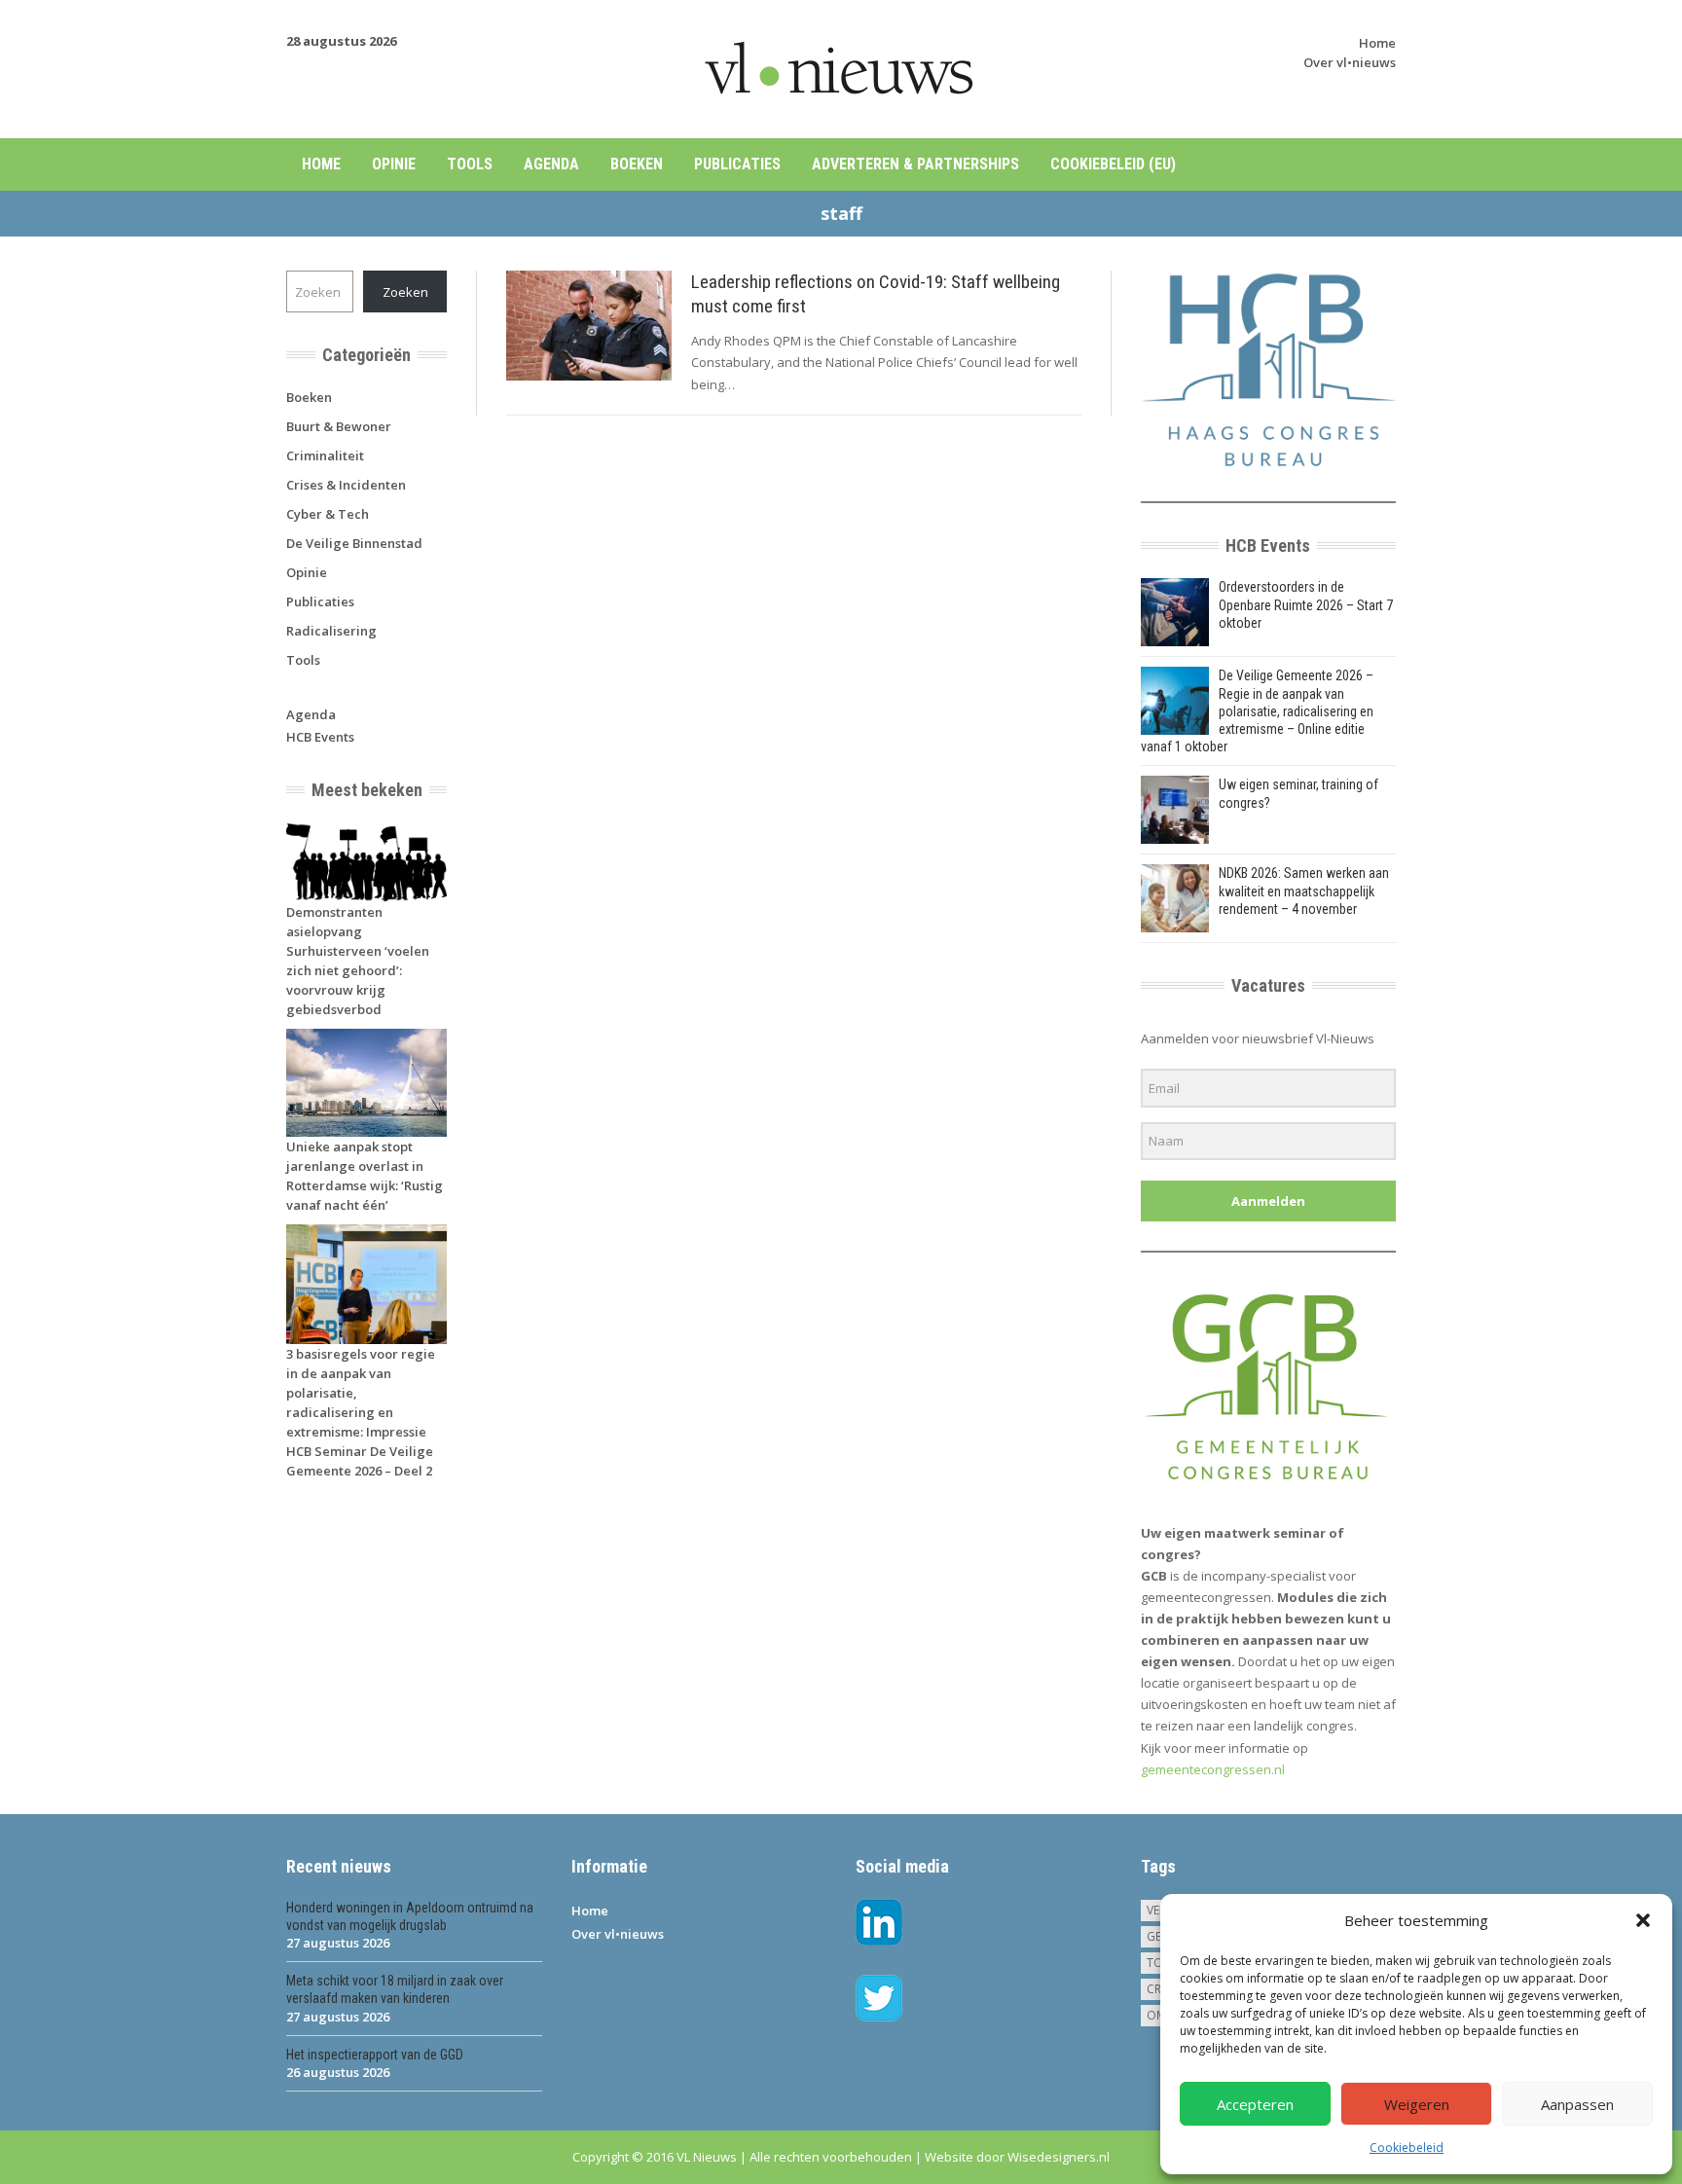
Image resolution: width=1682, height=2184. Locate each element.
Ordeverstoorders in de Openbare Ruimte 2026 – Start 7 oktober (1306, 604)
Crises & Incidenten (346, 485)
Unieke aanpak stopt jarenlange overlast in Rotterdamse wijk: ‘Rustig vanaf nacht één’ (365, 1176)
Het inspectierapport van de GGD (375, 2055)
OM (1156, 2015)
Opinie (394, 164)
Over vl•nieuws (1350, 62)
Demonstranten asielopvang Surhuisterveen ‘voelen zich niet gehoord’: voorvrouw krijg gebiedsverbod (358, 961)
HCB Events (320, 737)
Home (1377, 43)
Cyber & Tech (328, 514)
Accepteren (1255, 2104)
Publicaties (737, 164)
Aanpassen (1577, 2104)
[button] (1643, 1920)
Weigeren (1417, 2104)
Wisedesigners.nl (1059, 2157)
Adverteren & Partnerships (915, 164)
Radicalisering (331, 631)
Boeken (637, 164)
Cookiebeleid (1407, 2148)
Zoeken (405, 292)
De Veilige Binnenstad (354, 543)
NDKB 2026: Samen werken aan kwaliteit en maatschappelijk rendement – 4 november (1304, 891)
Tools (470, 164)
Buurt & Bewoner (339, 426)
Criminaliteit (325, 455)
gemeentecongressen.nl (1213, 1769)
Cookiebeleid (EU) (1113, 164)
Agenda (551, 164)
